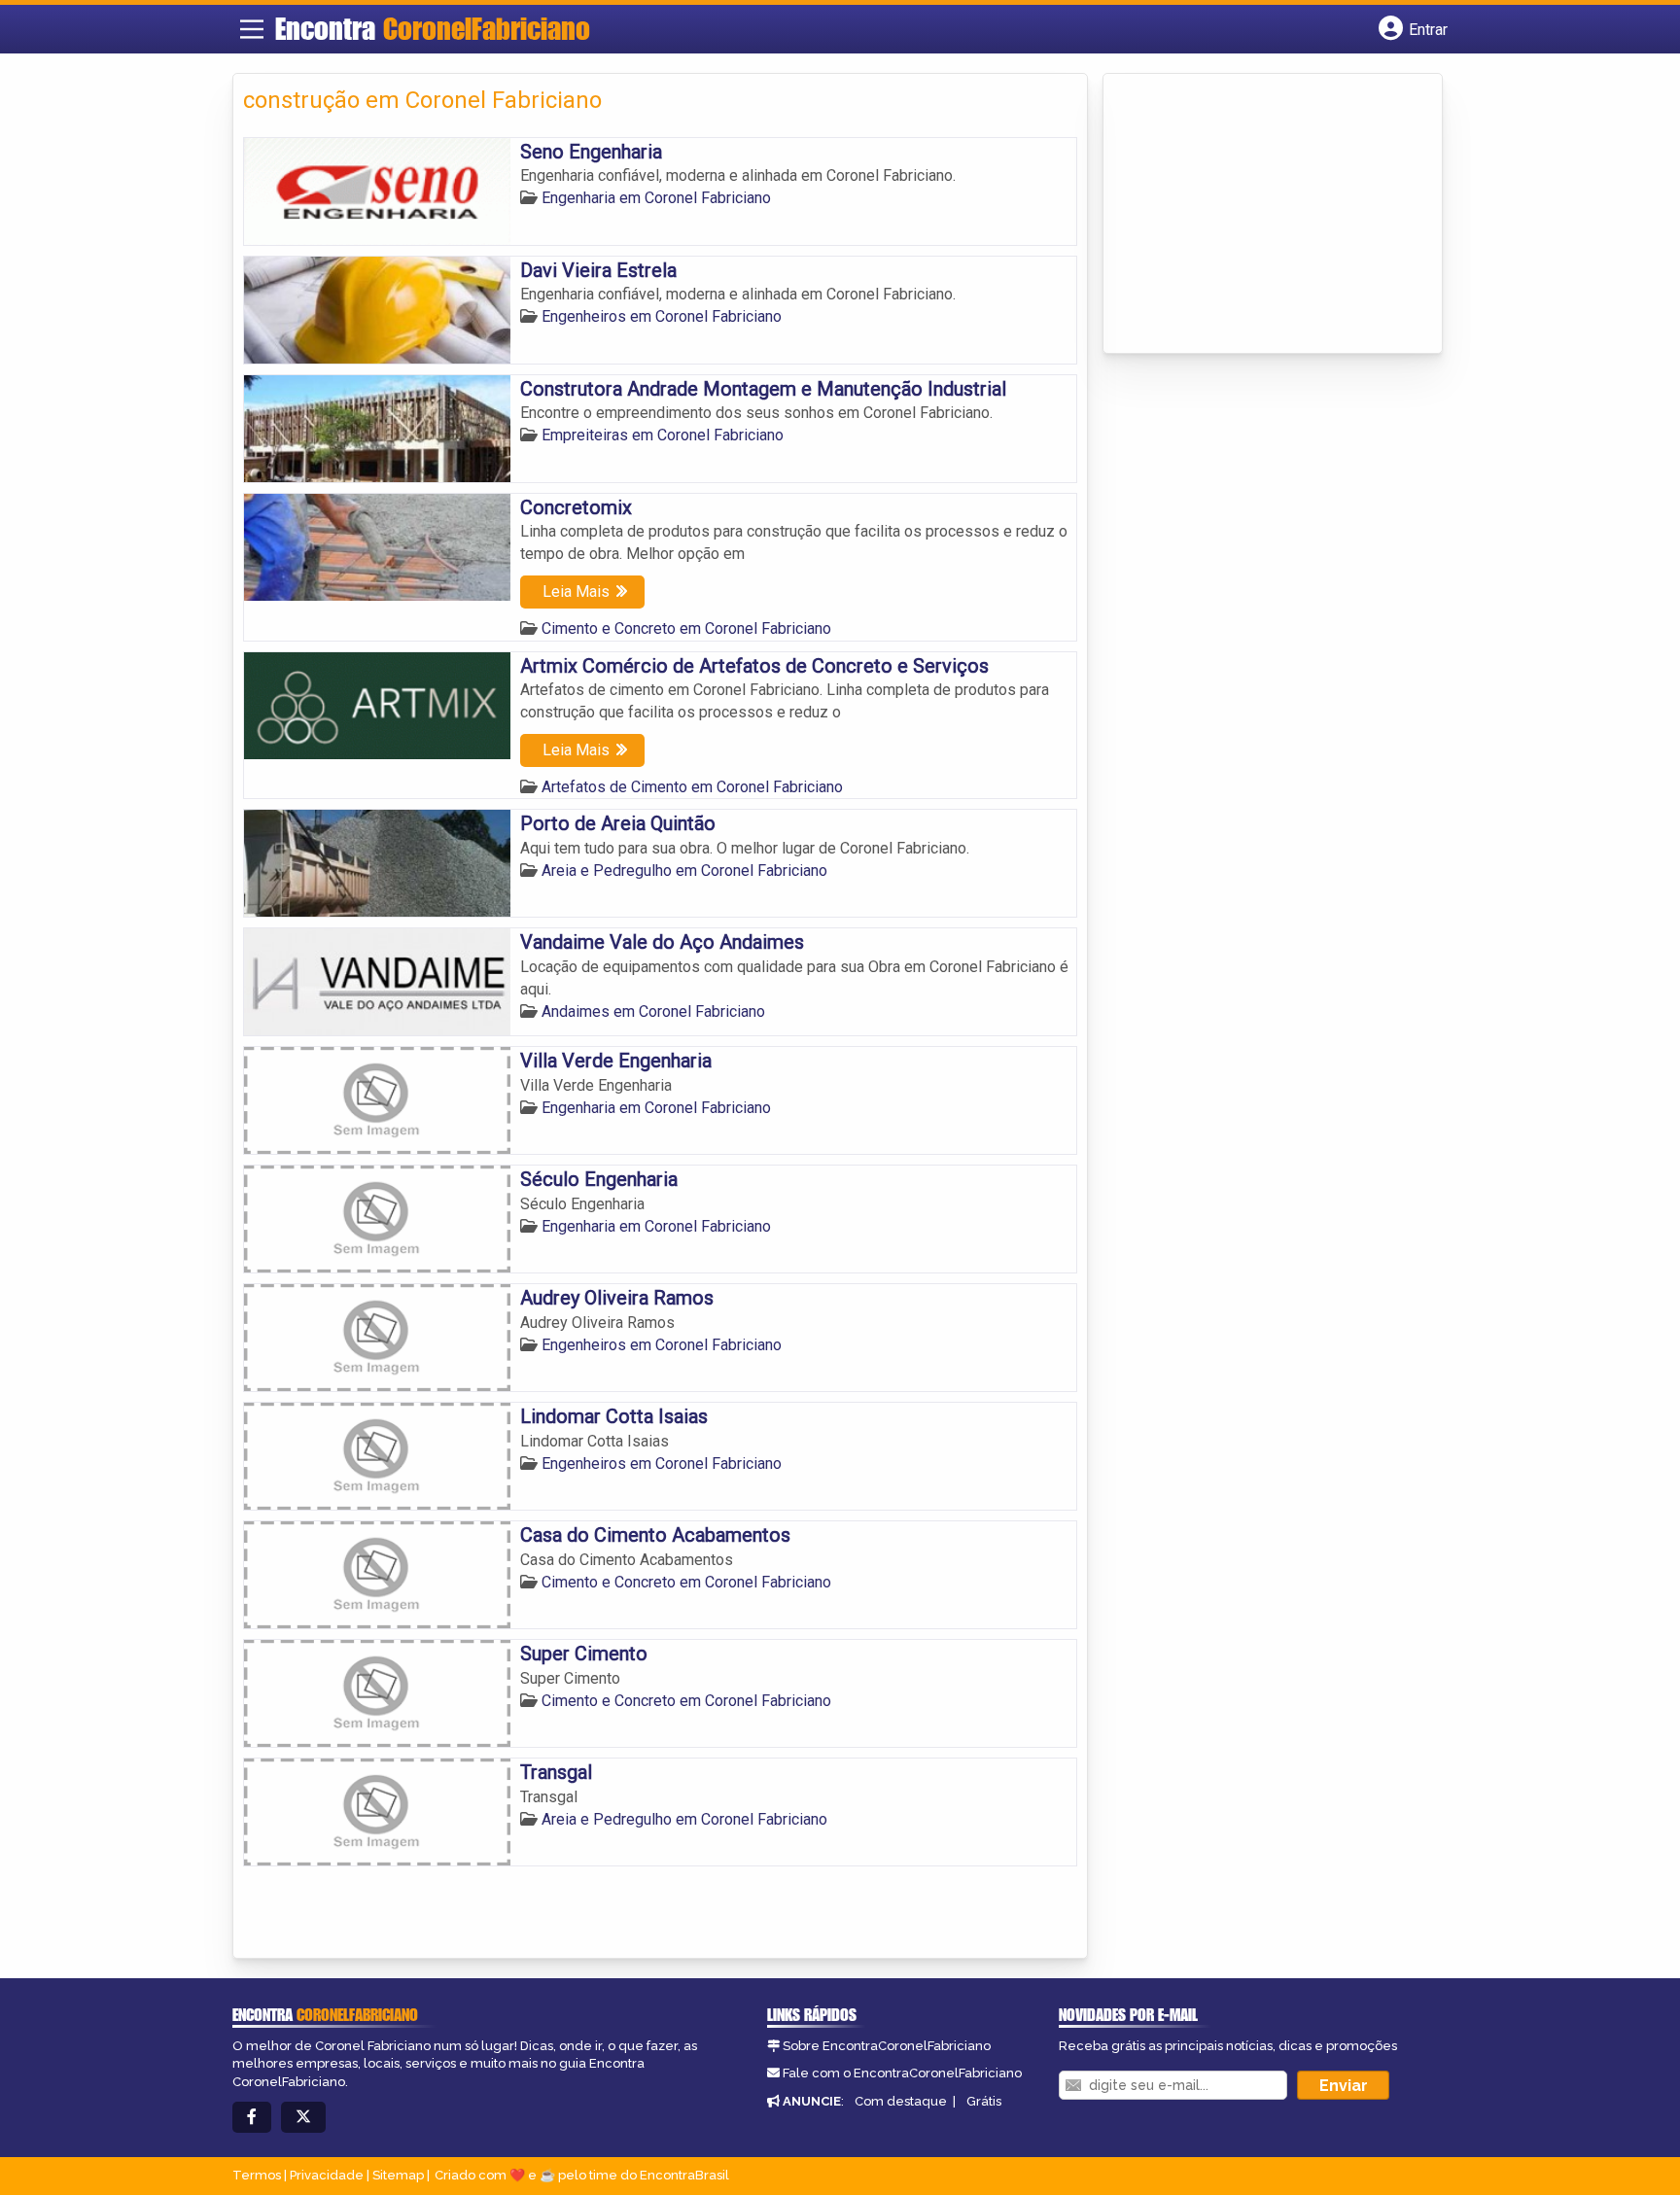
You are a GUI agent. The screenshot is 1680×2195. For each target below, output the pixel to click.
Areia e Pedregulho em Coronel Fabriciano (684, 871)
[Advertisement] (1259, 215)
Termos (257, 2175)
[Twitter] (303, 2118)
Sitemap (398, 2175)
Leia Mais (576, 592)
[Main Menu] (252, 29)
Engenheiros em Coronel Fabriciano (662, 316)
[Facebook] (252, 2118)
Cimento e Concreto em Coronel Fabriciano (686, 628)
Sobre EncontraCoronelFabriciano (887, 2046)
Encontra (433, 28)
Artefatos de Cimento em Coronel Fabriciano (692, 787)
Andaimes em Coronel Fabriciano (653, 1011)
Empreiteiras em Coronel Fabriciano (663, 435)
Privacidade (327, 2175)
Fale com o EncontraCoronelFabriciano (902, 2073)
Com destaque (901, 2101)
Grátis (984, 2101)
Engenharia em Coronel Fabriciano (656, 198)
